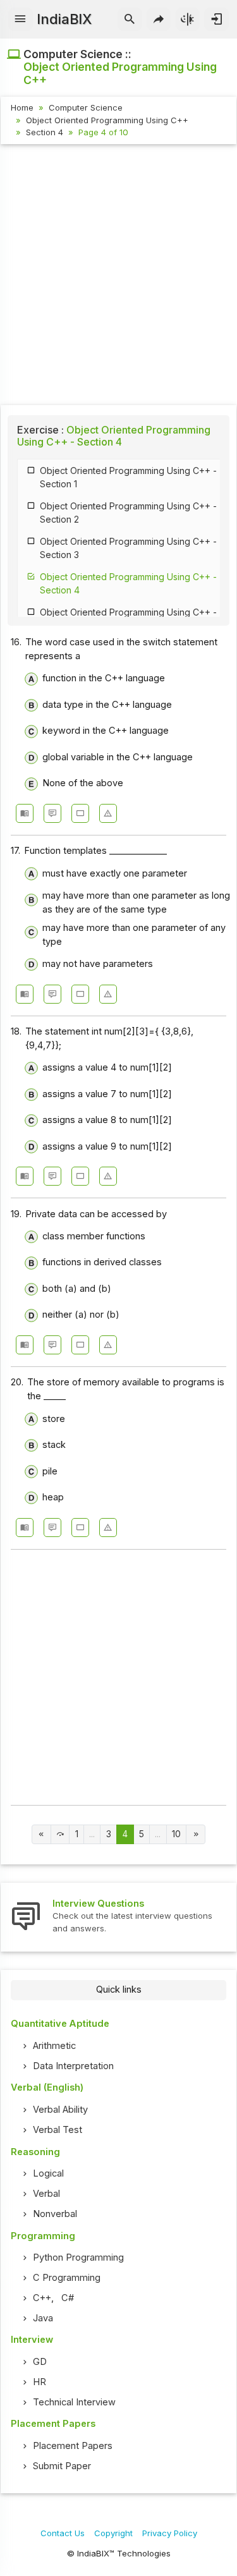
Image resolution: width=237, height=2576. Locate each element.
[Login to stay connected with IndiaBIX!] (216, 20)
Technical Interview (74, 2402)
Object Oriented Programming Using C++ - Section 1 (128, 477)
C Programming (67, 2278)
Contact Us (63, 2533)
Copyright (113, 2533)
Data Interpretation (73, 2066)
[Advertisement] (118, 276)
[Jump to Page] (60, 1834)
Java (43, 2318)
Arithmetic (54, 2046)
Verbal (46, 2194)
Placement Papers (73, 2446)
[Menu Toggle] (21, 20)
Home (22, 107)
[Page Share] (159, 20)
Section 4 (45, 132)
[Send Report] (108, 813)
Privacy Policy (170, 2533)
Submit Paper (62, 2466)
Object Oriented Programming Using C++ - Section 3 (128, 548)
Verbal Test (58, 2130)
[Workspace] (80, 813)
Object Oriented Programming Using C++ (107, 120)
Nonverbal (55, 2214)
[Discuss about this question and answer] (52, 813)
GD (40, 2362)
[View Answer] (25, 813)
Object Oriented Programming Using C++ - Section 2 (128, 513)
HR (39, 2382)
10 (176, 1834)
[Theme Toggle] (188, 20)
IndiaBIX (64, 19)
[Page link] (41, 1834)
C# (68, 2298)
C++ (42, 2298)
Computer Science (86, 107)
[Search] (130, 20)
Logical (48, 2173)
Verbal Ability (60, 2110)
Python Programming (78, 2257)
